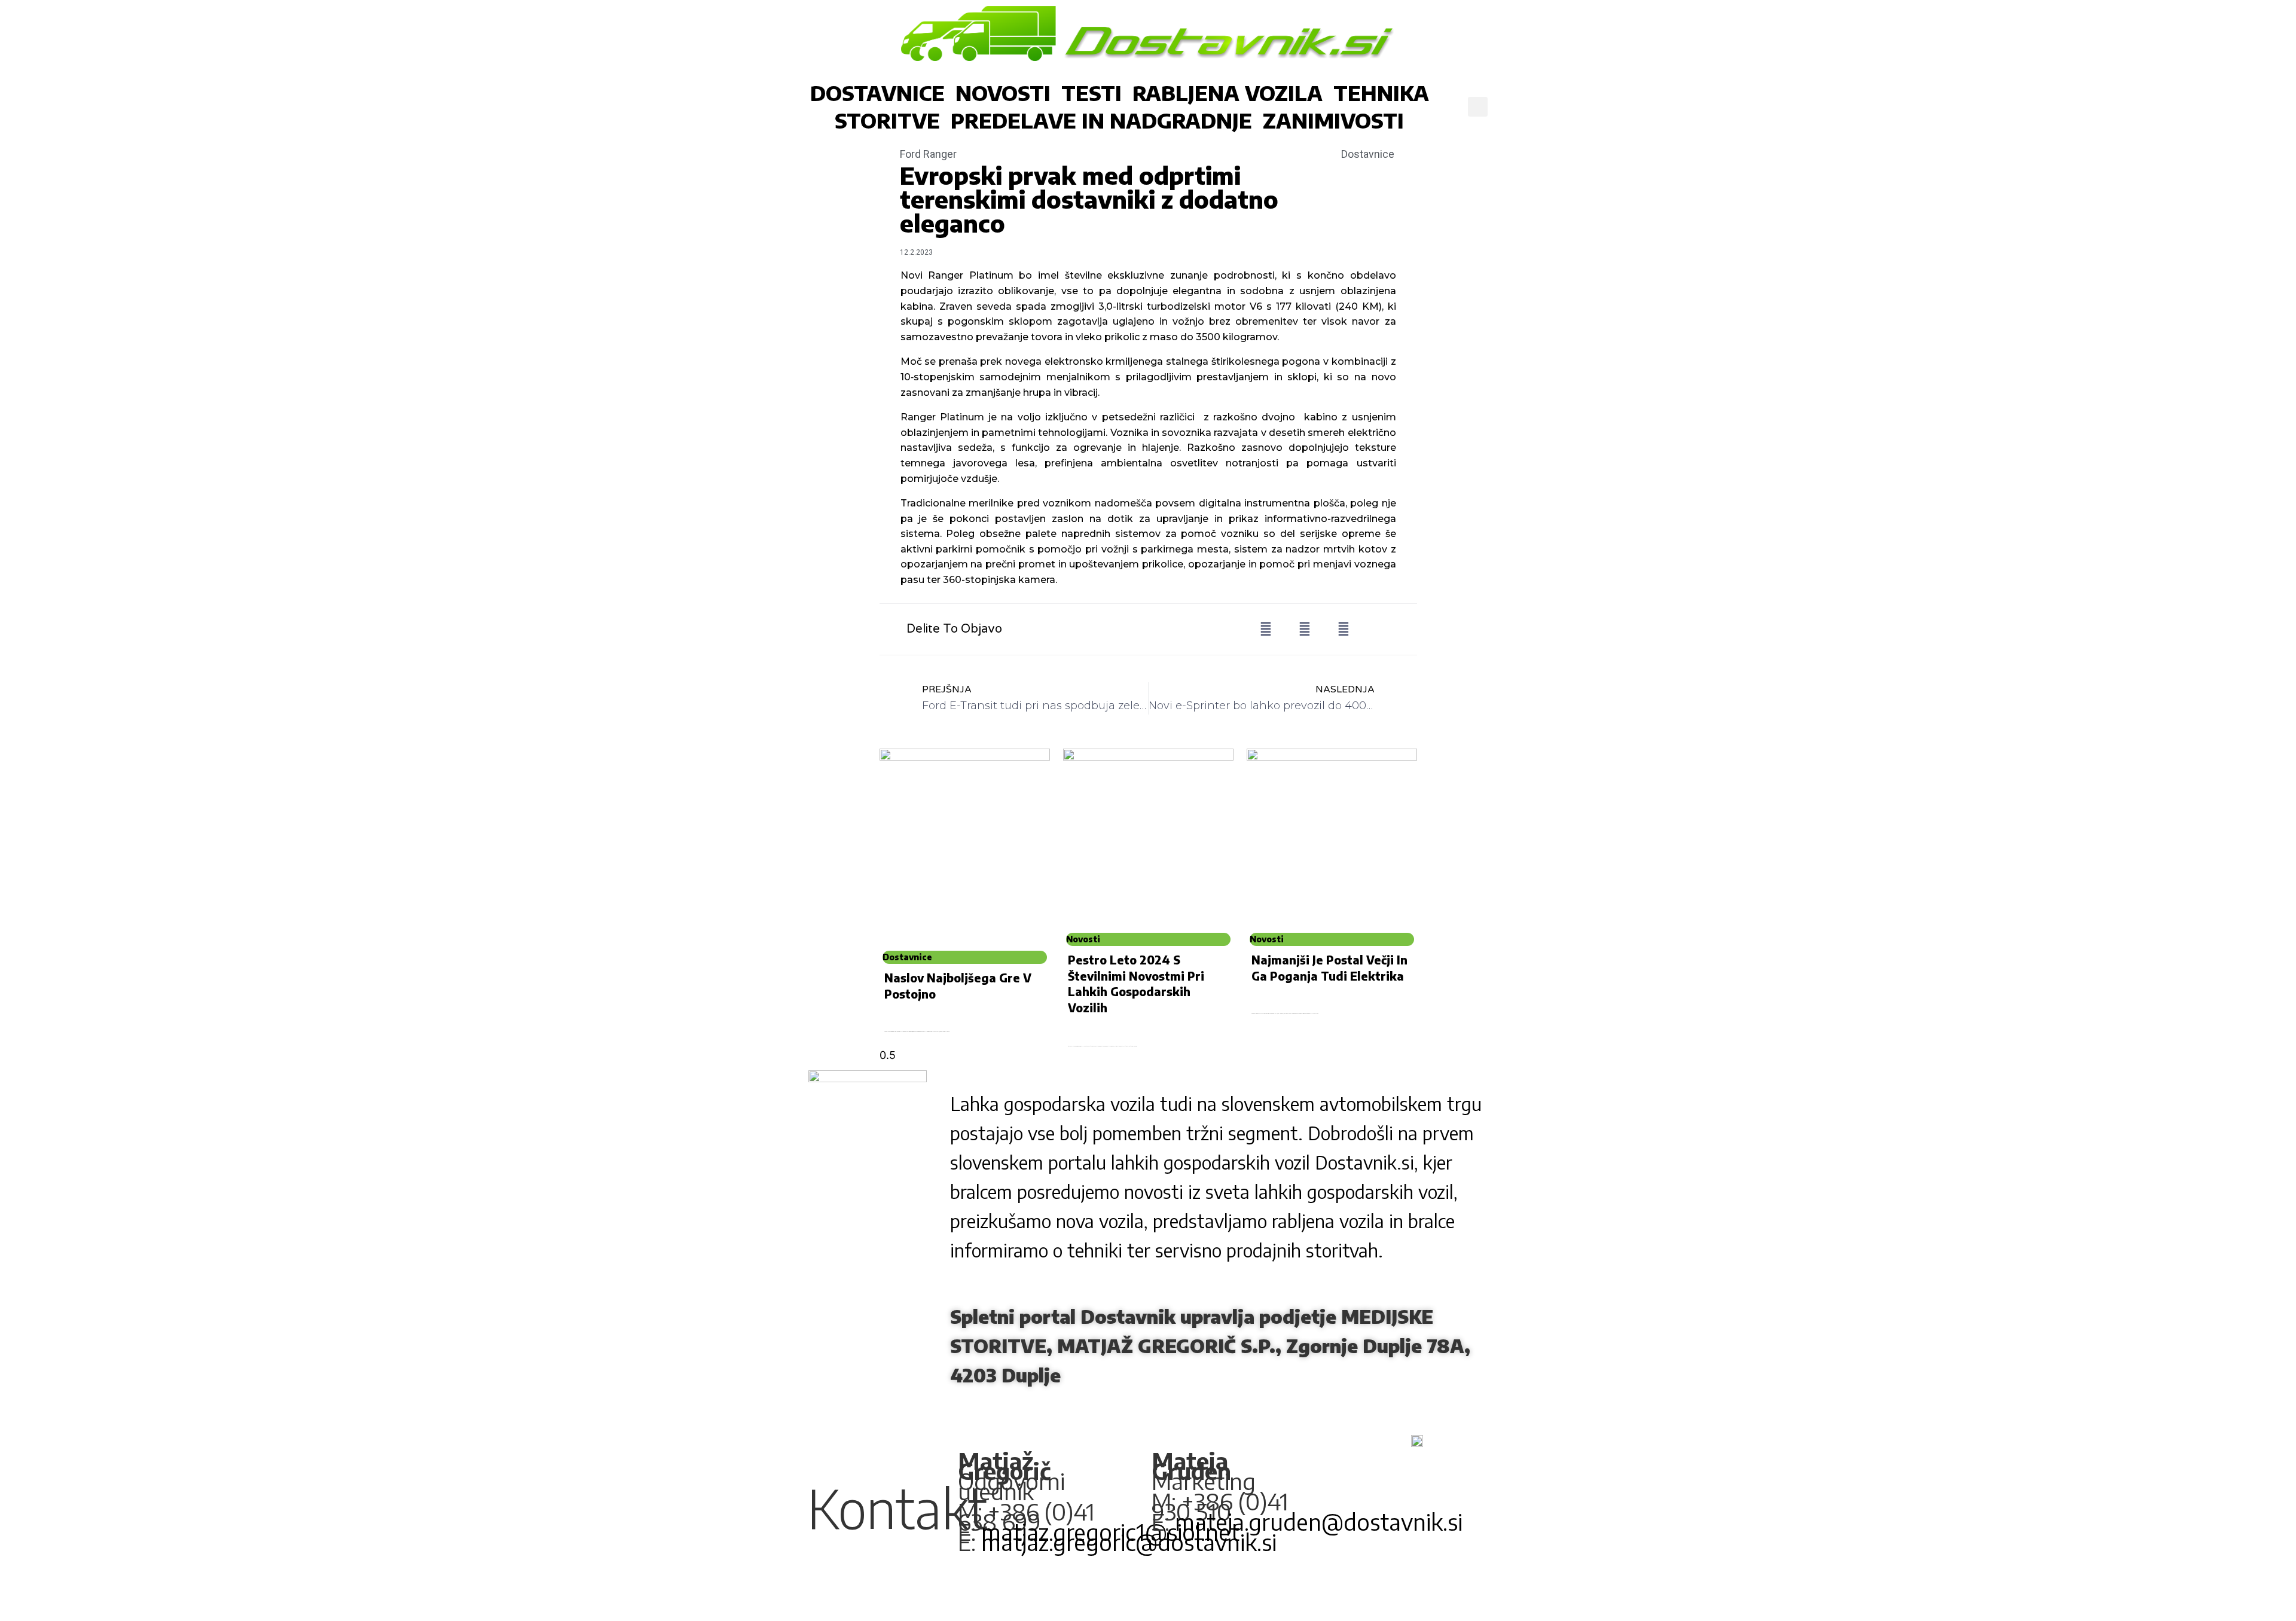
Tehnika (1381, 93)
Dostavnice (877, 93)
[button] (1478, 107)
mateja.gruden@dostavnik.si (1319, 1521)
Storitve (887, 120)
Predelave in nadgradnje (1101, 120)
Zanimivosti (1333, 120)
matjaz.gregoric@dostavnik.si (1129, 1541)
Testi (1091, 93)
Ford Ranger (928, 154)
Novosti (1003, 93)
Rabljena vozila (1228, 93)
